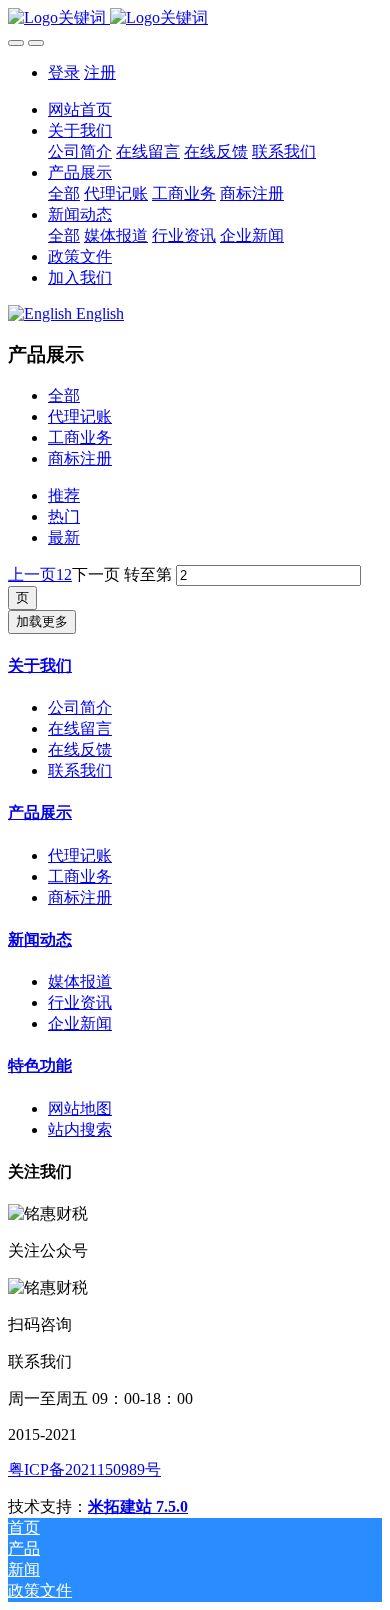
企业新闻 (80, 1023)
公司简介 (80, 707)
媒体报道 (80, 981)
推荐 (64, 495)
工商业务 (80, 437)
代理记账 (80, 416)
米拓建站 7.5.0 (138, 1506)
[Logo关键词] (195, 18)
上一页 (32, 574)
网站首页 (80, 109)
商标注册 (80, 458)
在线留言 (80, 728)
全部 (64, 193)
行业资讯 (80, 1002)
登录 (64, 72)
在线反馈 (80, 749)
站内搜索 (80, 1129)
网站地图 (80, 1108)
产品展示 (40, 812)
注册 (100, 72)
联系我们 (80, 770)
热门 (64, 516)
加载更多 (42, 621)
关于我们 (40, 665)
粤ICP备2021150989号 (84, 1469)
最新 (64, 537)
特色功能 (40, 1065)
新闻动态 (40, 939)
